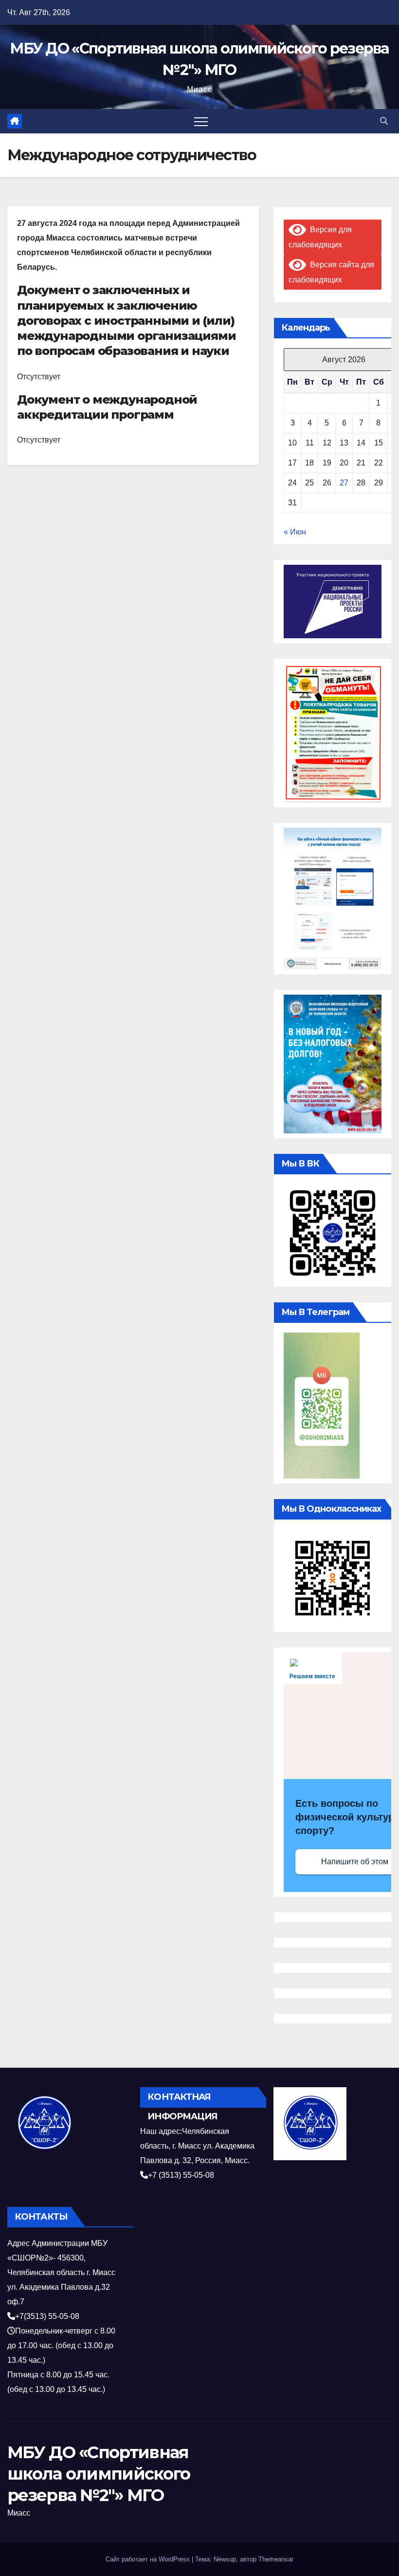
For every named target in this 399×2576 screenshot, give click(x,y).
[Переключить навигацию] (201, 121)
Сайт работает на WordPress (149, 2559)
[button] (384, 121)
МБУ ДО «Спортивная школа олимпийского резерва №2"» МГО (99, 2474)
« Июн (295, 532)
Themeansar (276, 2559)
